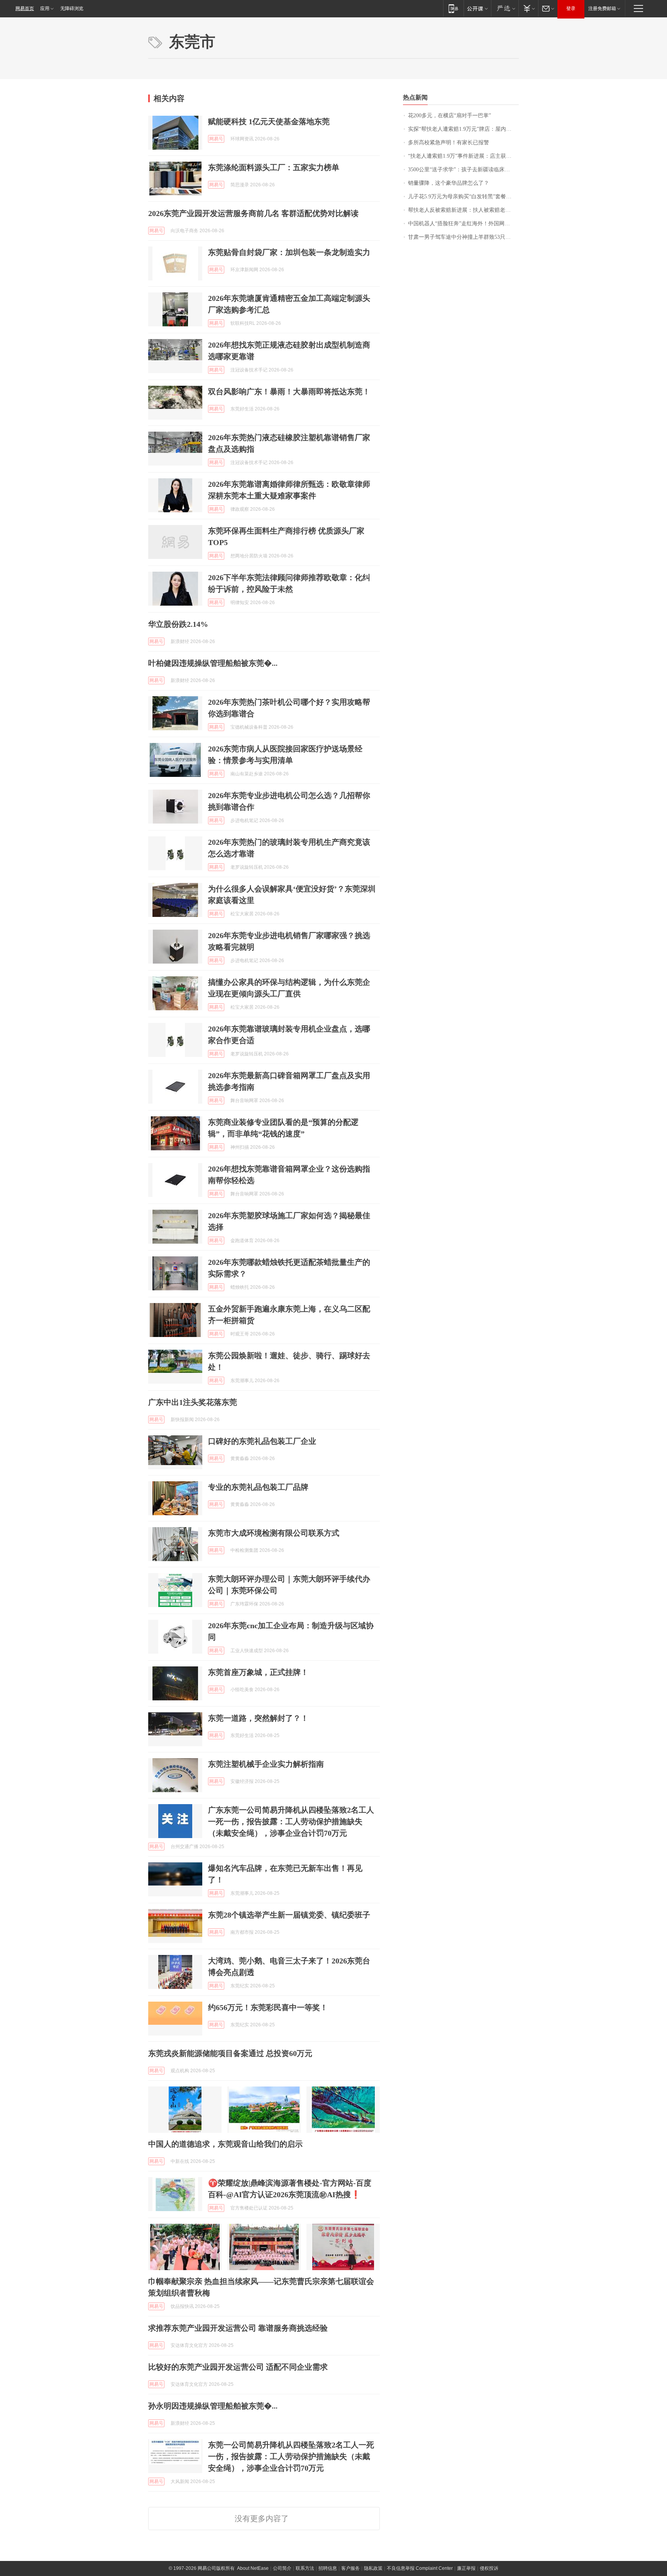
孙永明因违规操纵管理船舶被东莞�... (213, 2406)
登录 (571, 8)
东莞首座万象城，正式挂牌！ (258, 1672)
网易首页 (25, 8)
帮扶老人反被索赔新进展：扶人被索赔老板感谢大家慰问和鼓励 (463, 210)
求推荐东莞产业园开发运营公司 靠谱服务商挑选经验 (238, 2328)
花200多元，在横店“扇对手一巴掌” (449, 116)
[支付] (528, 8)
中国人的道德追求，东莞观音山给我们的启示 (225, 2144)
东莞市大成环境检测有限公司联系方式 (274, 1533)
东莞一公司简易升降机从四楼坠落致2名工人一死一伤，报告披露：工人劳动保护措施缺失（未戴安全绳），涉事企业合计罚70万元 (291, 2456)
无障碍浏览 (72, 8)
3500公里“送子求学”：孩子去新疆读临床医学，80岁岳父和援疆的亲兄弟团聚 (463, 170)
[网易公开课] (477, 8)
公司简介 (282, 2568)
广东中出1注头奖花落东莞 (193, 1402)
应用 (45, 8)
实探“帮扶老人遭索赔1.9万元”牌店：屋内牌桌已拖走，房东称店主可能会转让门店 (463, 129)
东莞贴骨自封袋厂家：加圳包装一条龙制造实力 (289, 252)
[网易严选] (505, 8)
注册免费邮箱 (602, 8)
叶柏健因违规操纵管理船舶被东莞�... (213, 663)
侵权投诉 (489, 2568)
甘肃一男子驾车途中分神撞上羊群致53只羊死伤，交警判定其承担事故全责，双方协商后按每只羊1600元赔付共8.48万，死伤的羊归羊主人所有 (463, 237)
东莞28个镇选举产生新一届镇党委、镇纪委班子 (289, 1915)
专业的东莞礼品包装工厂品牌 (258, 1487)
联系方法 (305, 2568)
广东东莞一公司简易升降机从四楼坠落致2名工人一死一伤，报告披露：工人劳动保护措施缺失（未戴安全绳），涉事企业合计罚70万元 (291, 1821)
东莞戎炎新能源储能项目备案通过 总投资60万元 (230, 2053)
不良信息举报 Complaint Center (420, 2568)
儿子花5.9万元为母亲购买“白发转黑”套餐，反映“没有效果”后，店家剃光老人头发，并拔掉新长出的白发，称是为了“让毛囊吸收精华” (463, 197)
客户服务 (350, 2568)
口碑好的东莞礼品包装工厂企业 (262, 1441)
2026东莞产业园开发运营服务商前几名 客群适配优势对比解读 (253, 213)
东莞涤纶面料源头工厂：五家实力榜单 (274, 167)
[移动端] (453, 8)
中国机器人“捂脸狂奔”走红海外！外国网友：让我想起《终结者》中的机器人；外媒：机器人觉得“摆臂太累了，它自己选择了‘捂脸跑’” (463, 224)
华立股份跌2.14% (178, 624)
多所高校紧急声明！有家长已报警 (449, 143)
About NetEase (253, 2568)
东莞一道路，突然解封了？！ (258, 1718)
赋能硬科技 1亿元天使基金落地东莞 (269, 122)
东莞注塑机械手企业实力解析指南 (266, 1764)
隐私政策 (373, 2568)
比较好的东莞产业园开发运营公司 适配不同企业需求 (238, 2367)
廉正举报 (466, 2568)
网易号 (216, 139)
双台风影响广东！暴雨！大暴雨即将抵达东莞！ (289, 392)
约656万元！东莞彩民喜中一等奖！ (268, 2007)
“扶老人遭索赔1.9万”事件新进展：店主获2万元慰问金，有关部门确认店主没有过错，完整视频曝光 (463, 156)
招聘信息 (328, 2568)
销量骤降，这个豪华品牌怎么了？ (449, 183)
